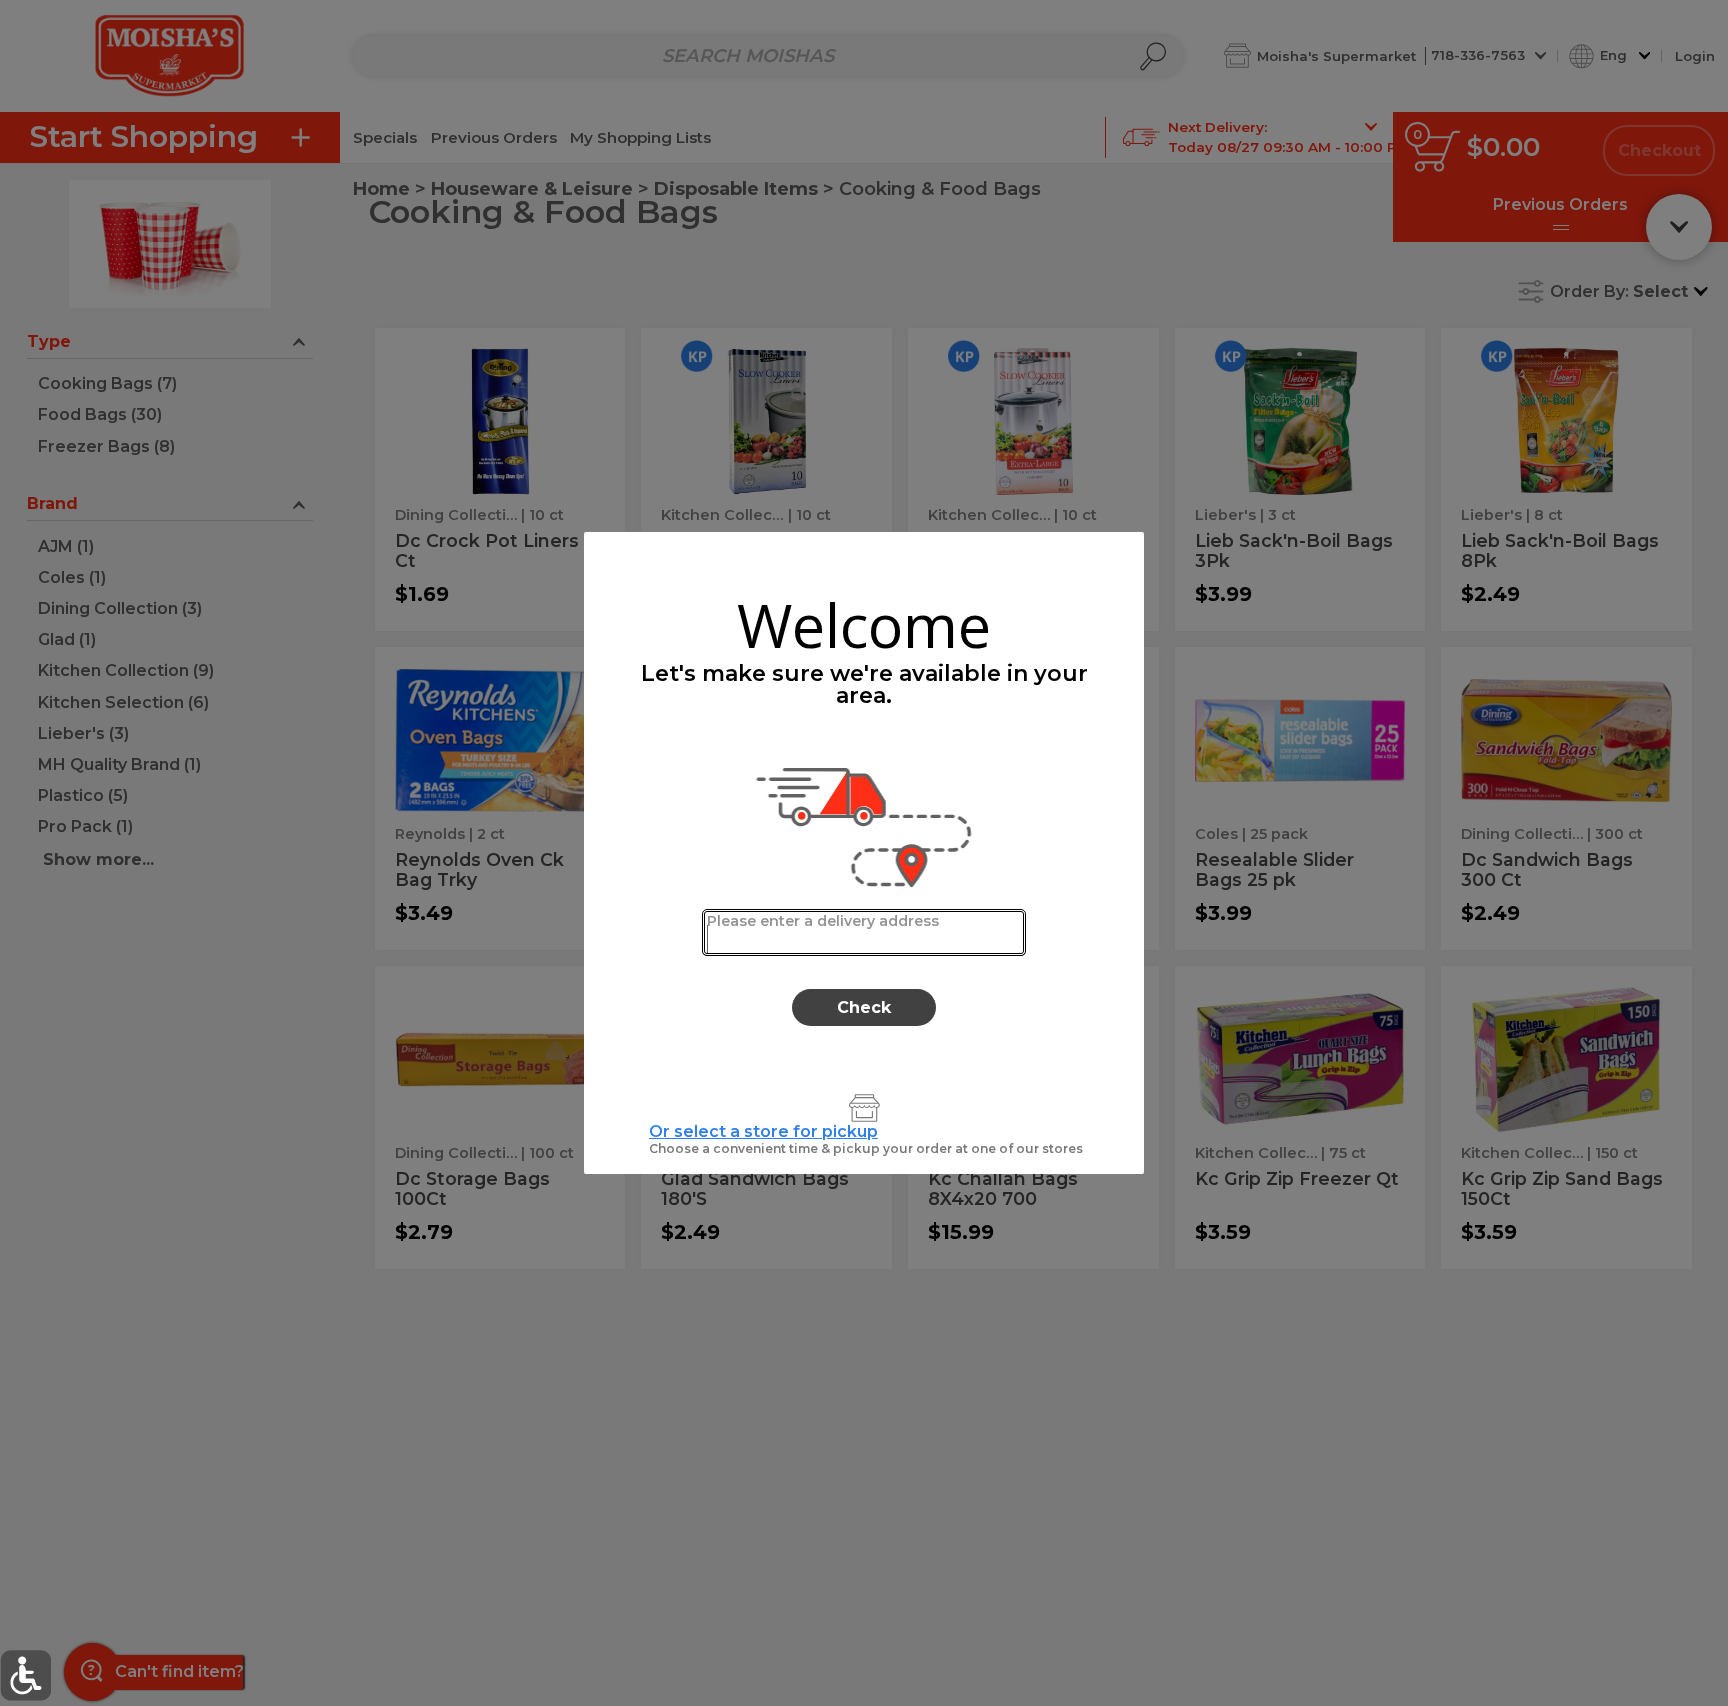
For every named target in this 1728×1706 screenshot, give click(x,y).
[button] (25, 1675)
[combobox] (864, 932)
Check (864, 1007)
